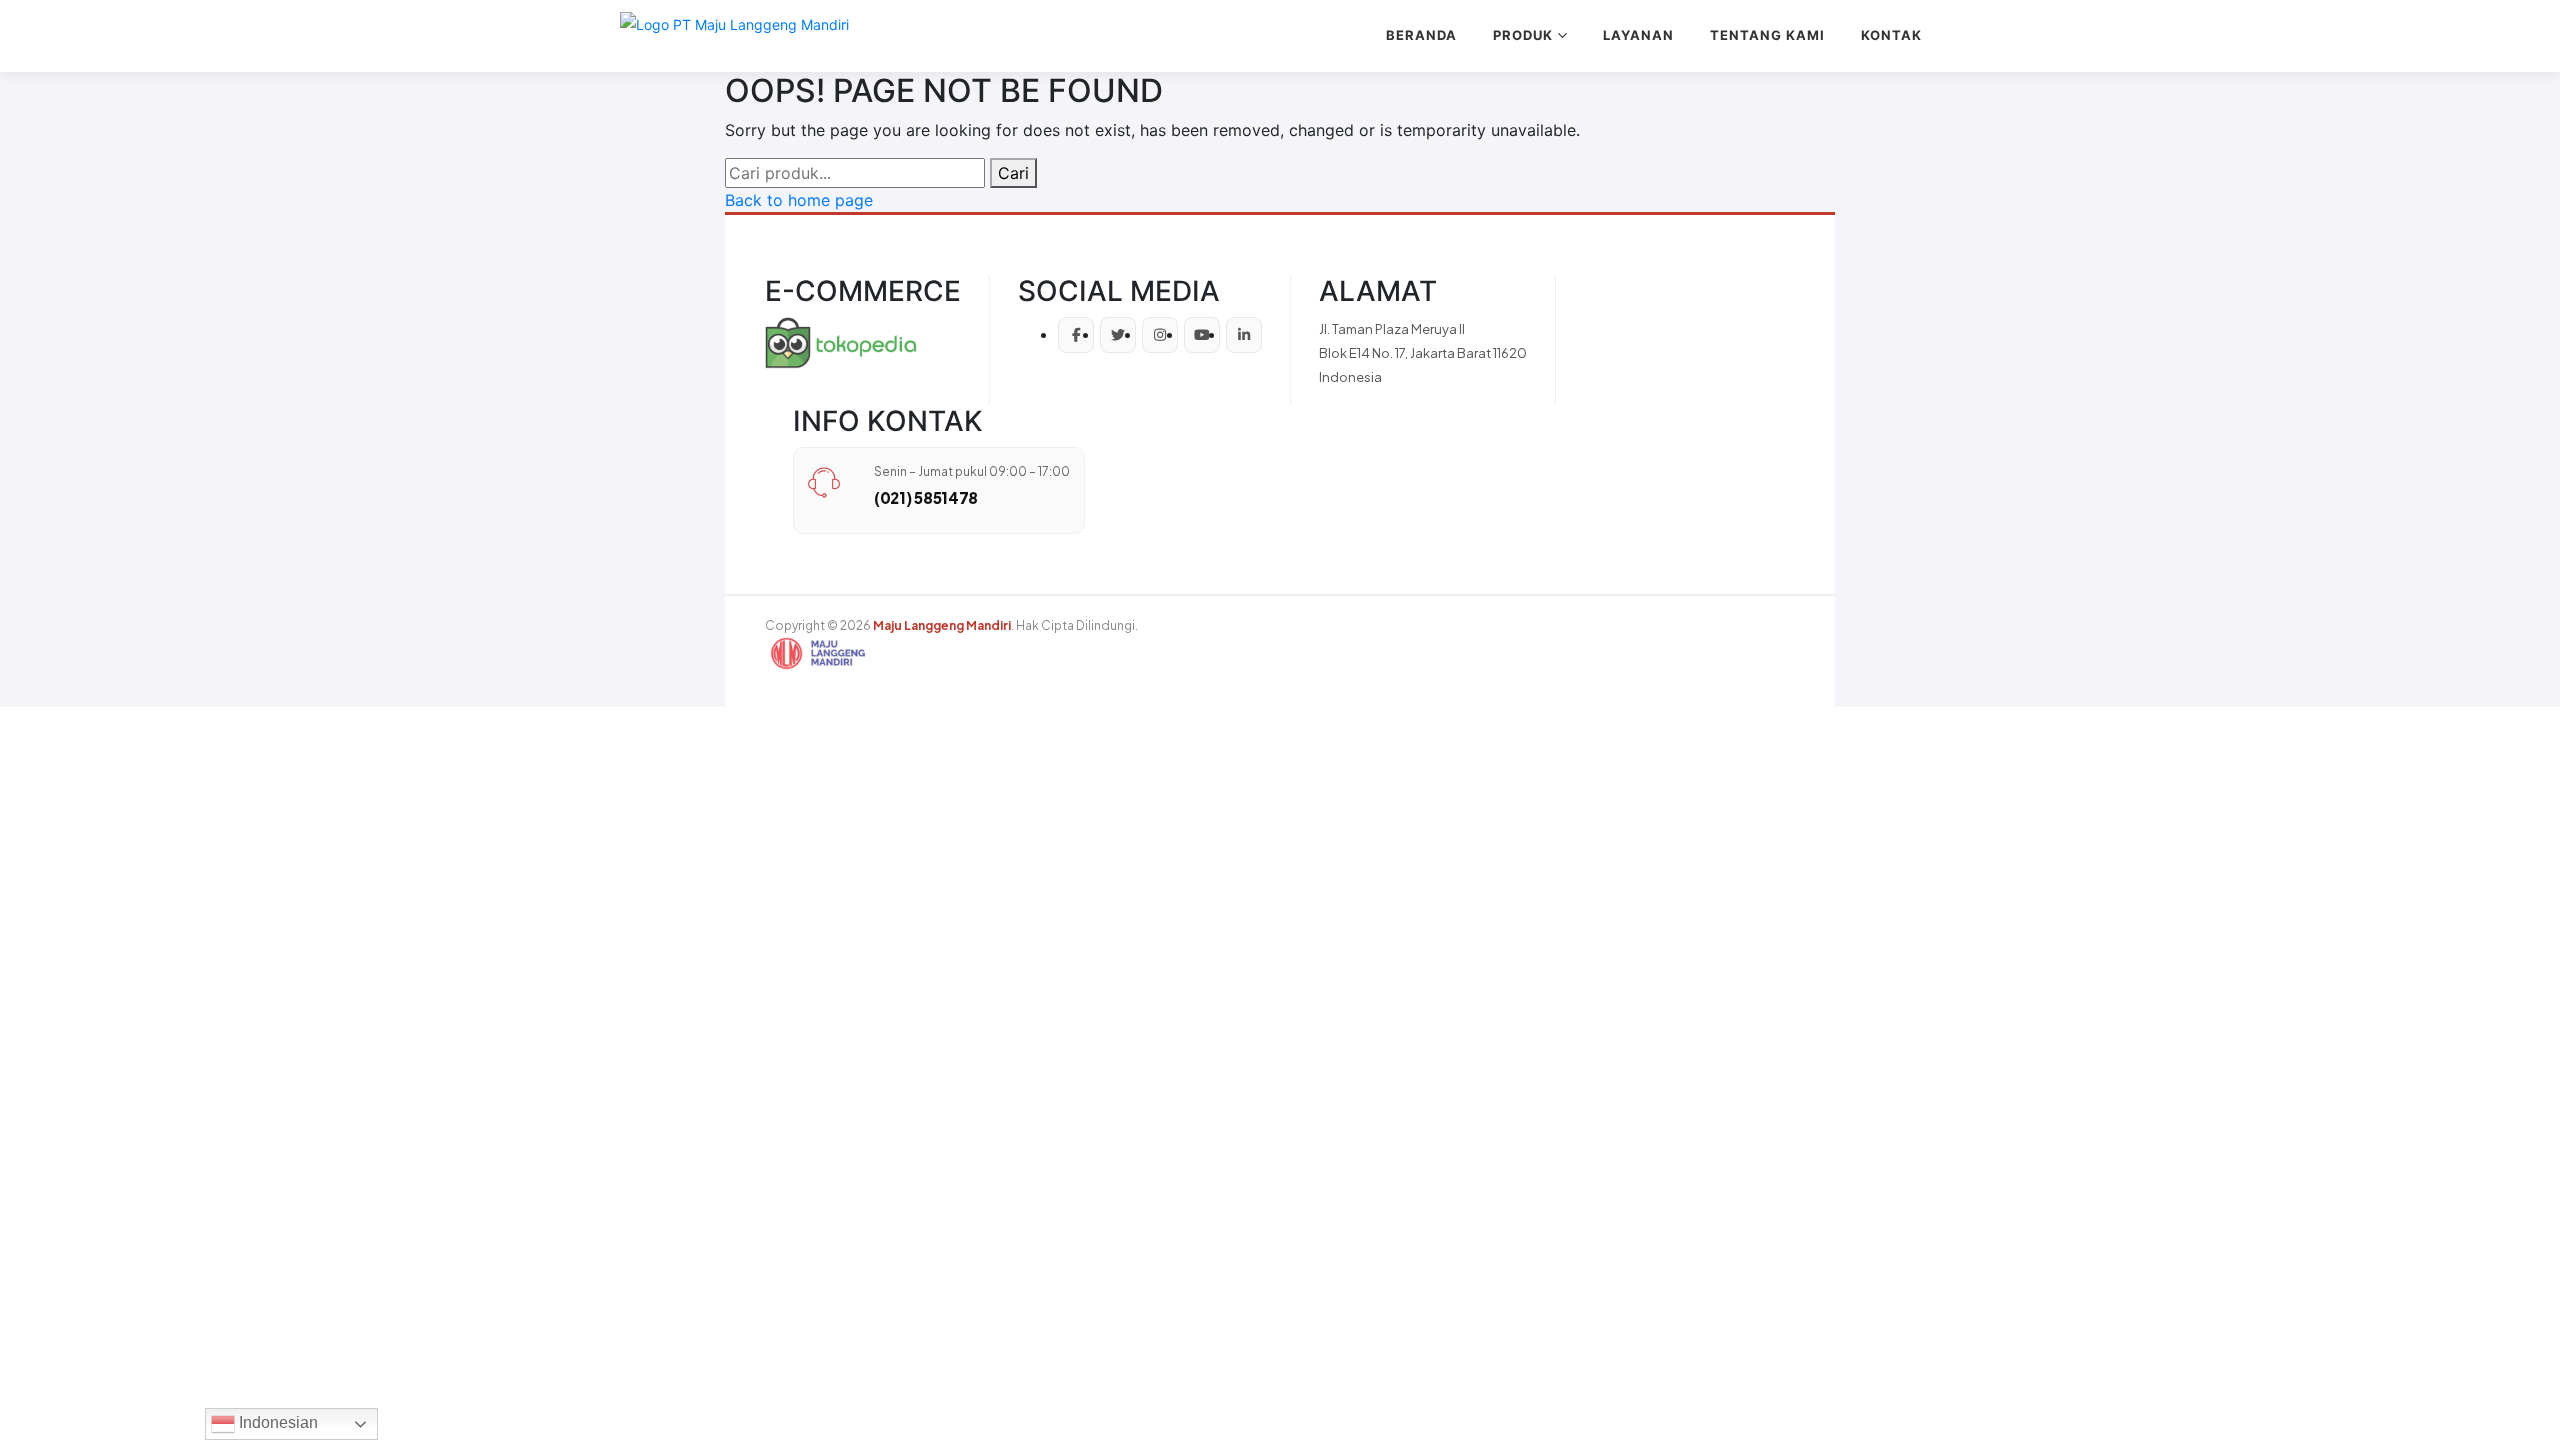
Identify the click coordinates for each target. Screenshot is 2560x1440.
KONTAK (1891, 35)
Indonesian (276, 1422)
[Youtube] (1202, 335)
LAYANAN (1638, 35)
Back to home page (799, 200)
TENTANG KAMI (1767, 35)
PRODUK (1523, 35)
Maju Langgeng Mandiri (942, 625)
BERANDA (1421, 35)
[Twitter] (1118, 335)
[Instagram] (1160, 335)
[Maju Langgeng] (734, 36)
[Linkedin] (1244, 335)
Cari (1013, 173)
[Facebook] (1076, 335)
